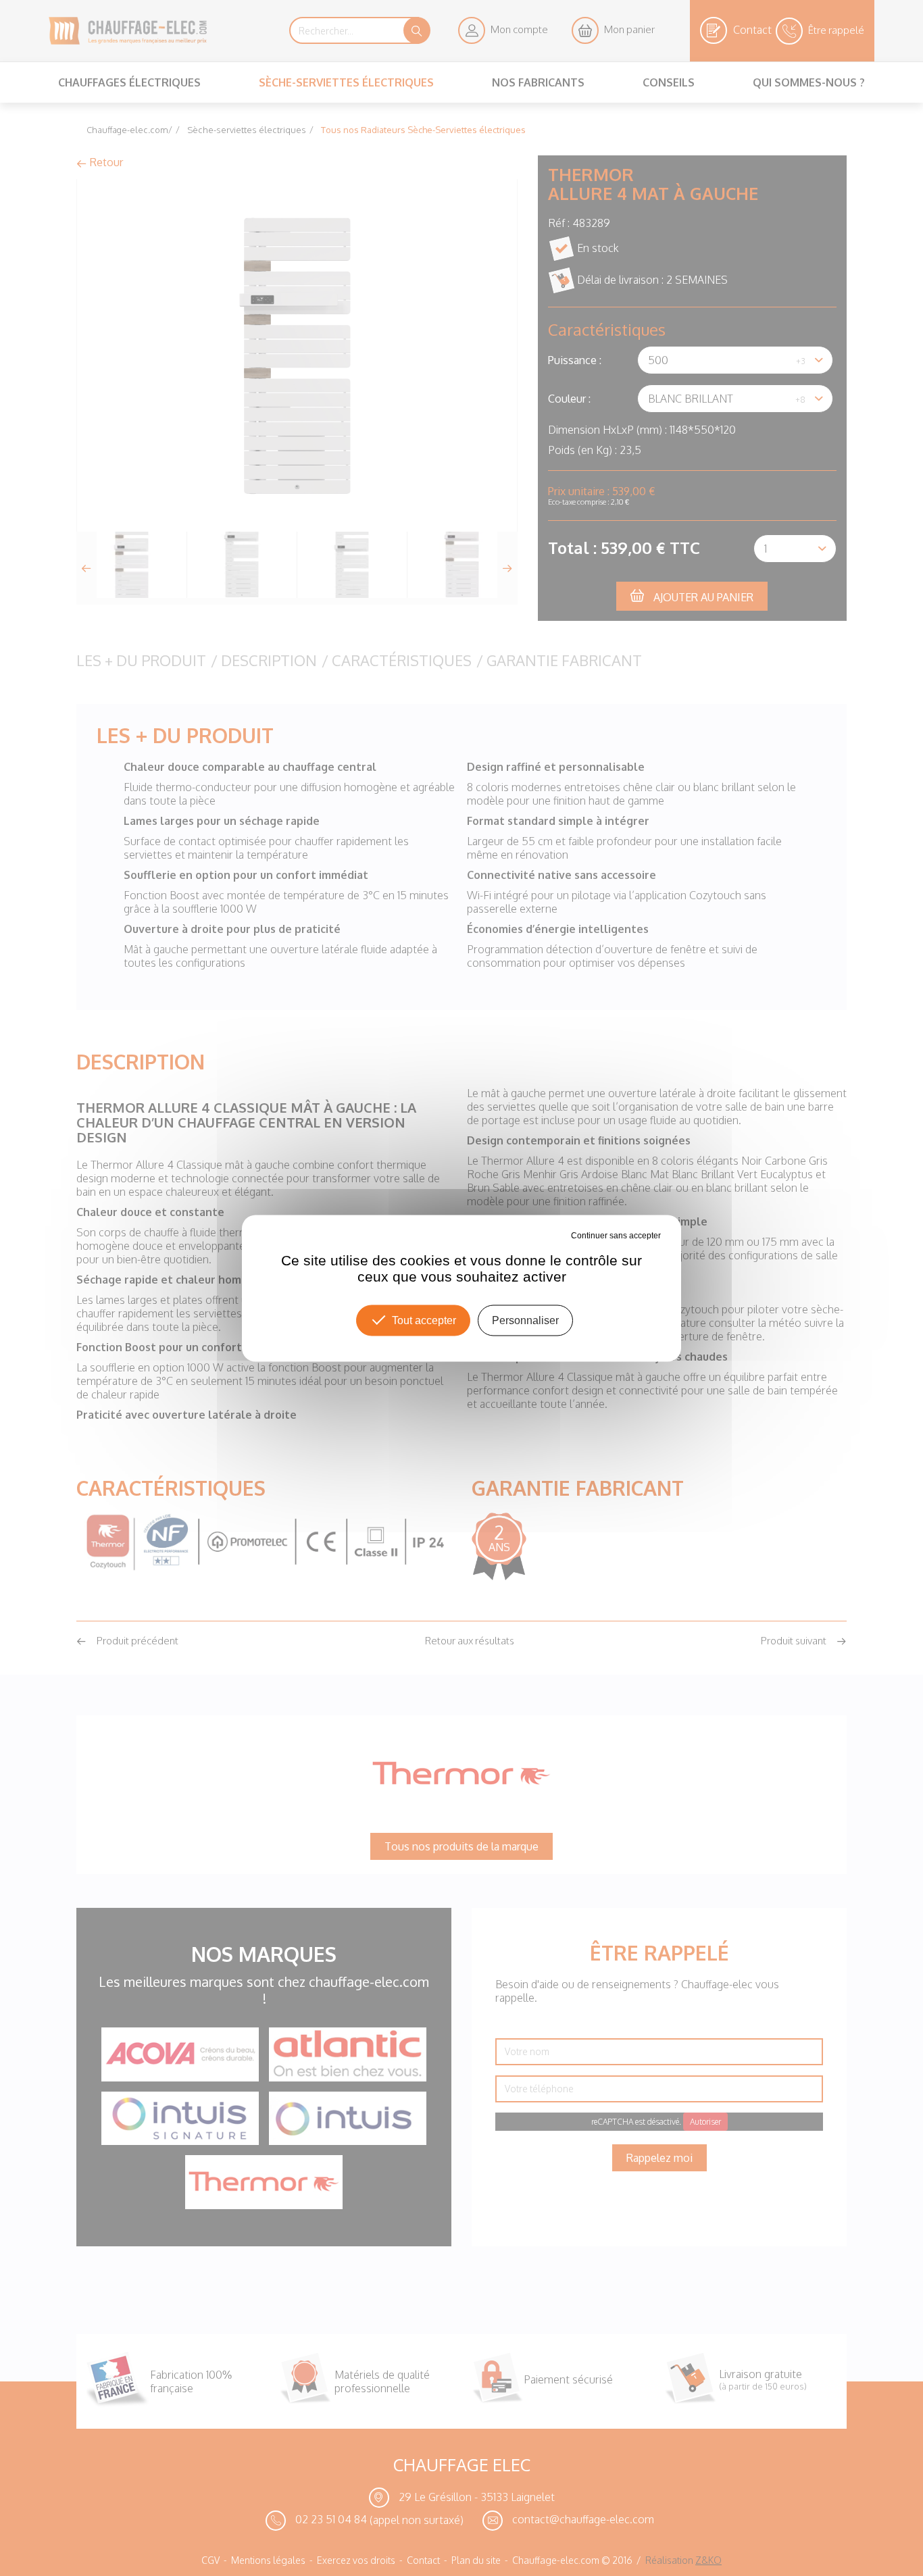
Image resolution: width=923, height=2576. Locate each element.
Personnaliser (525, 1320)
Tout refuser (548, 1235)
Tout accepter (424, 1320)
